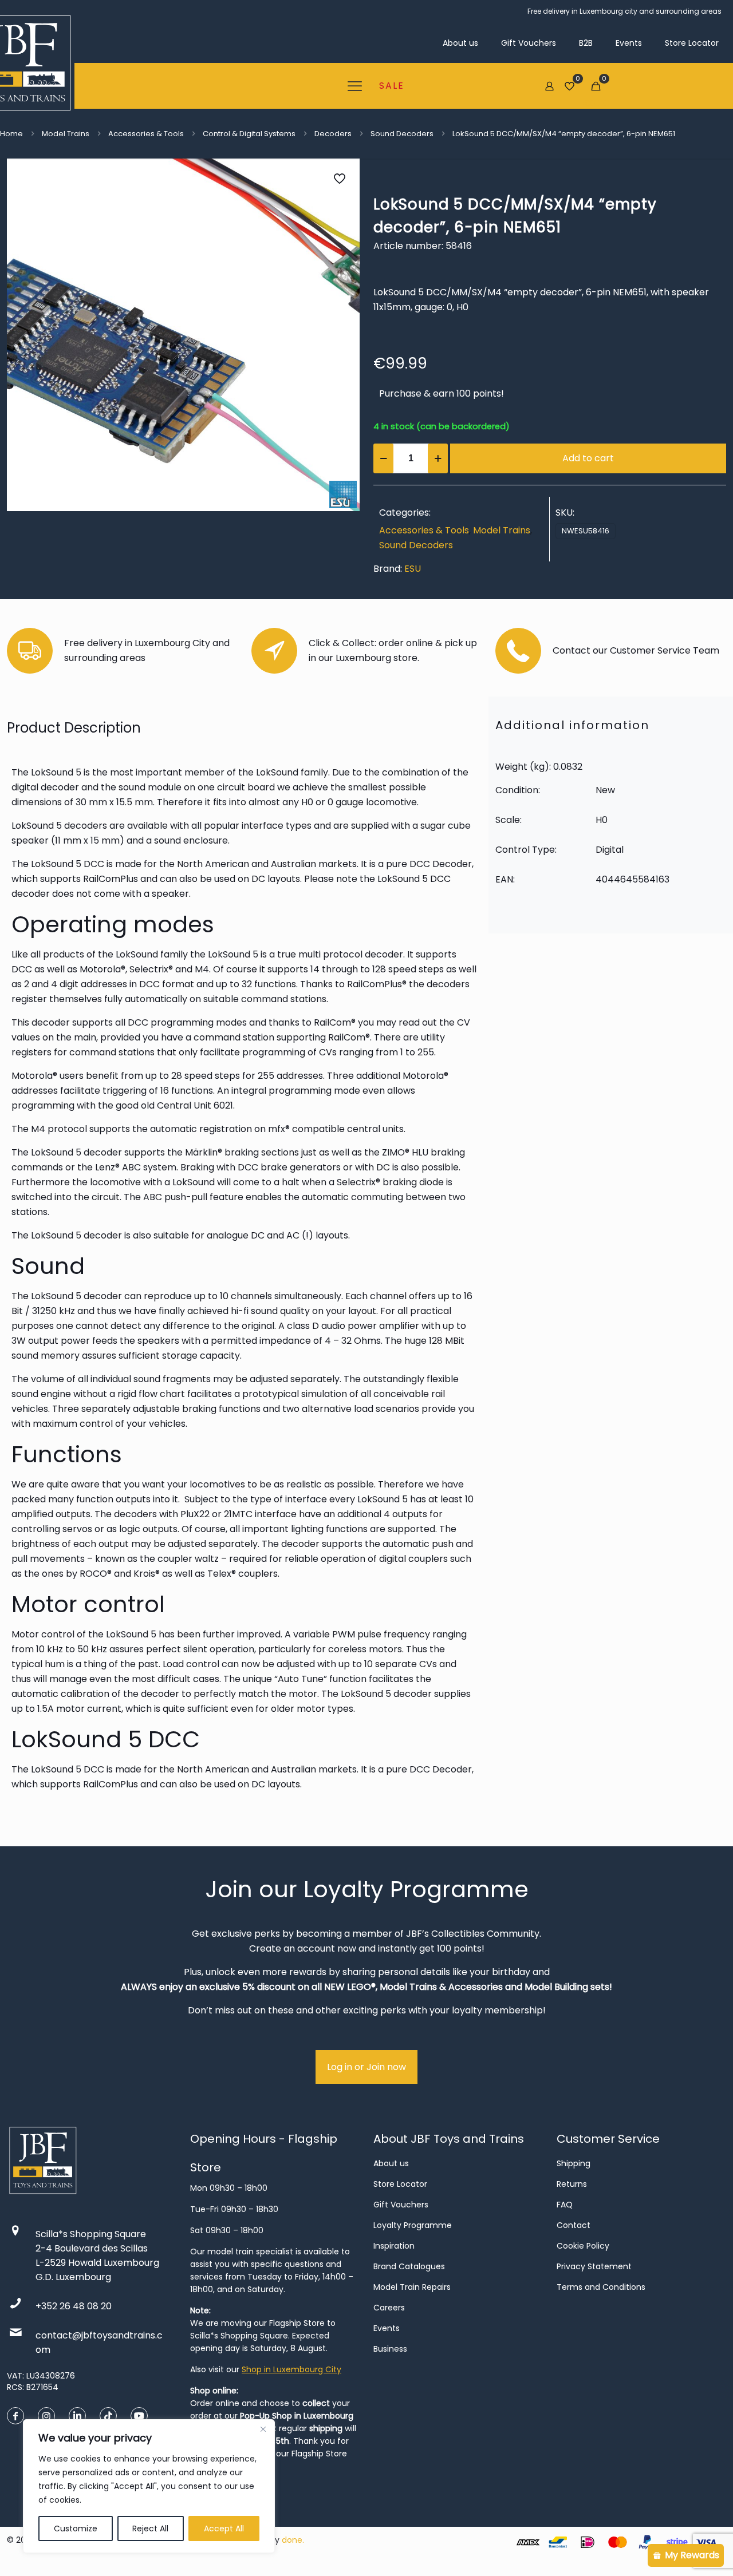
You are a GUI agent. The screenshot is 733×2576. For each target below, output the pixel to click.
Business (390, 2349)
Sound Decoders (402, 134)
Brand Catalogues (409, 2266)
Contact (574, 2225)
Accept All (224, 2528)
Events (387, 2328)
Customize (76, 2528)
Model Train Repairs (412, 2287)
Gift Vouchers (401, 2205)
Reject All (150, 2528)
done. (293, 2540)
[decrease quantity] (383, 458)
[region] (149, 2486)
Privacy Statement (594, 2266)
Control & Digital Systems (249, 134)
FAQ (565, 2205)
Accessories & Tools (146, 134)
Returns (572, 2184)
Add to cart (588, 458)
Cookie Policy (583, 2246)
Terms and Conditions (601, 2287)
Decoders (333, 134)
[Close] (263, 2429)
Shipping (574, 2163)
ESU (413, 569)
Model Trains (66, 134)
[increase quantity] (438, 458)
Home (11, 134)
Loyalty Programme (413, 2225)
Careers (389, 2308)
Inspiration (394, 2246)
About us (391, 2163)
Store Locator (400, 2184)
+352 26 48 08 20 (74, 2306)
